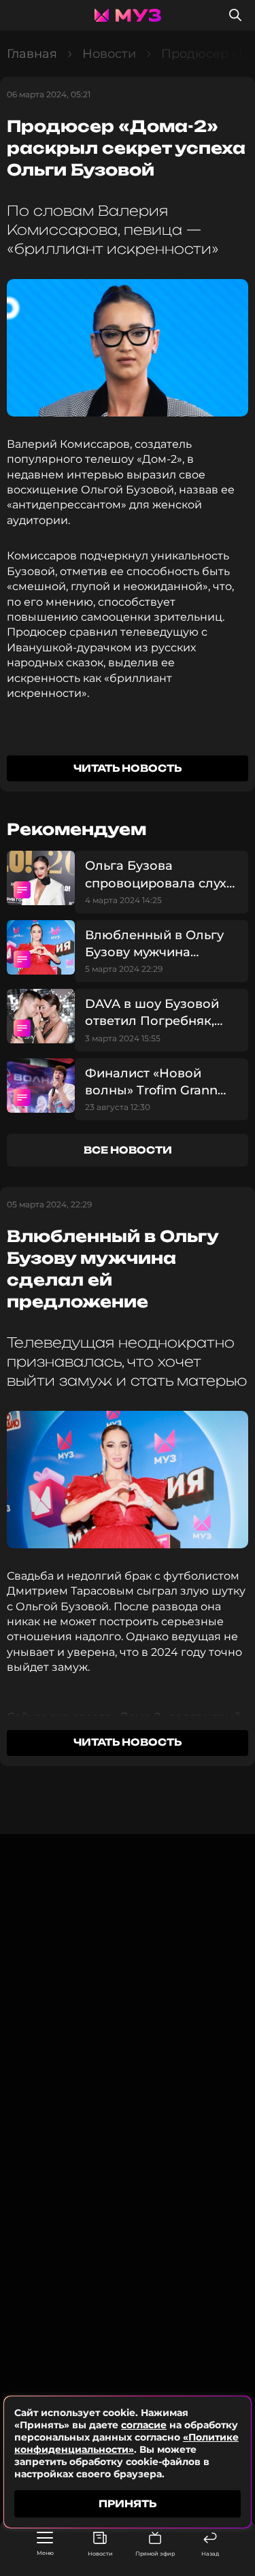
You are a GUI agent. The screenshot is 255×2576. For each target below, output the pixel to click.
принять (128, 2504)
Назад (210, 2554)
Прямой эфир (155, 2554)
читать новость (128, 768)
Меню (45, 2553)
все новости (128, 1150)
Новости (100, 2554)
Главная (32, 54)
